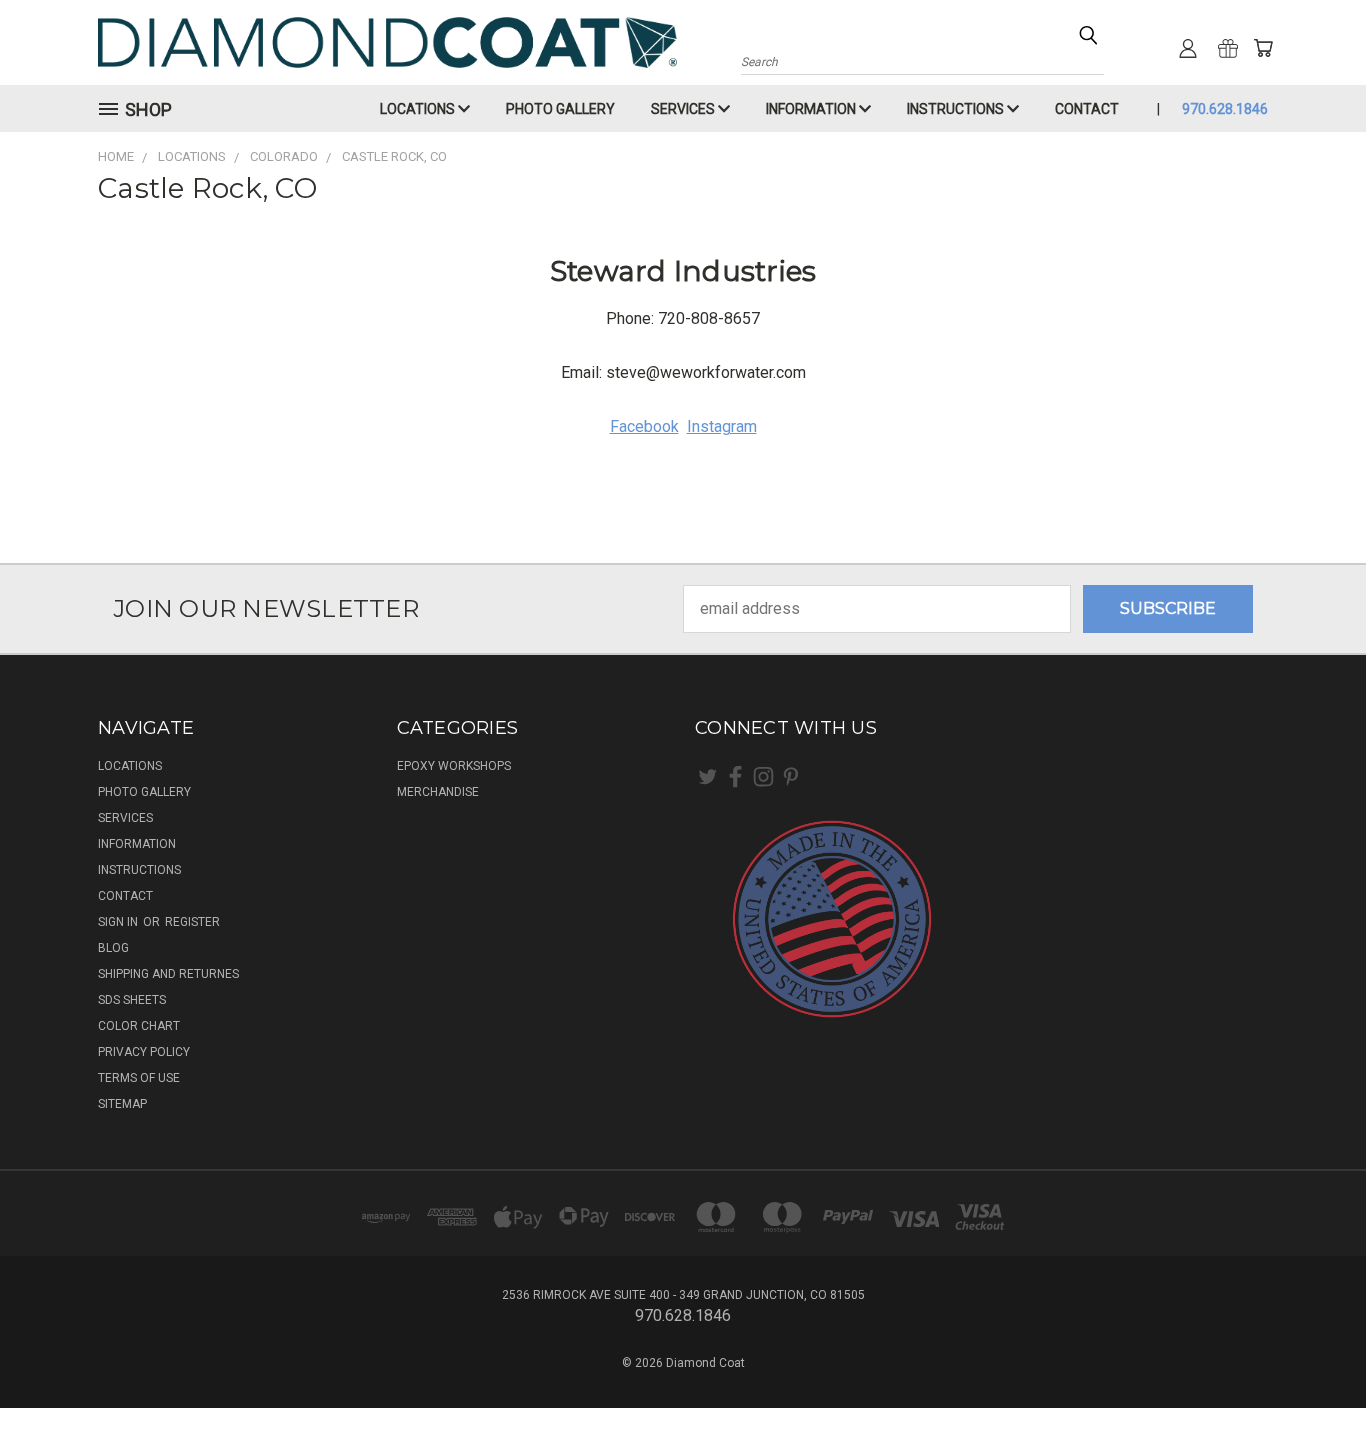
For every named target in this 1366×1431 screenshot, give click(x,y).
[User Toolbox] (1188, 48)
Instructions (957, 109)
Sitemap (122, 1104)
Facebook (644, 426)
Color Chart (139, 1026)
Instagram (722, 426)
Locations (419, 109)
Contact (1087, 109)
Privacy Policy (144, 1052)
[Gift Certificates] (1228, 48)
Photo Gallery (560, 109)
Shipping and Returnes (168, 974)
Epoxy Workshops (454, 766)
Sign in (119, 922)
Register (192, 922)
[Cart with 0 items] (1263, 48)
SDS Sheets (132, 1000)
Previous (1310, 1368)
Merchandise (438, 792)
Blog (113, 948)
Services (684, 109)
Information (812, 109)
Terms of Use (139, 1078)
